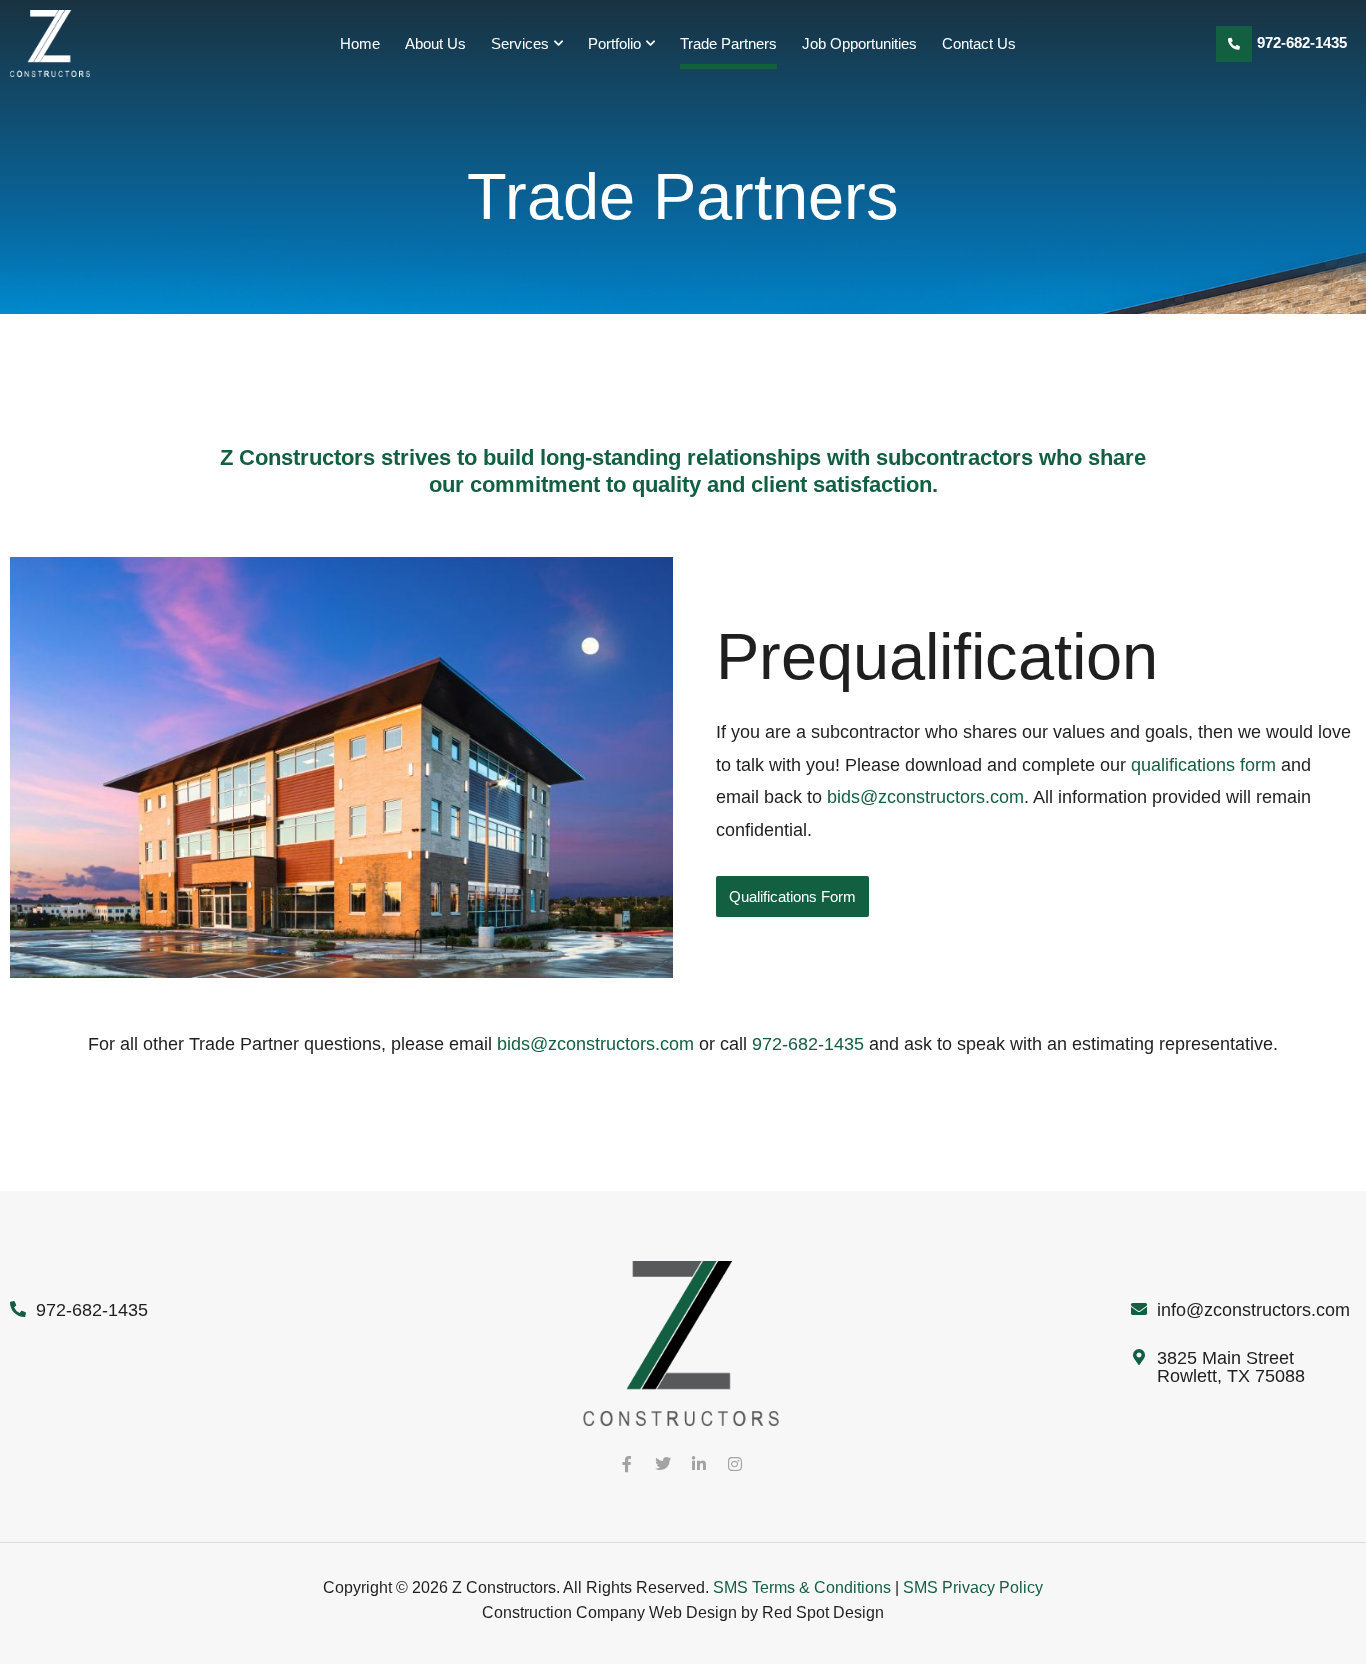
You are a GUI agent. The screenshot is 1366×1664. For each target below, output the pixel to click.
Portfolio (614, 43)
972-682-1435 (1302, 43)
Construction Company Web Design (609, 1612)
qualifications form (1203, 765)
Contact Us (979, 43)
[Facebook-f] (627, 1464)
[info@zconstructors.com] (1139, 1309)
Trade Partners (728, 43)
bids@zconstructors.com (925, 797)
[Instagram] (735, 1464)
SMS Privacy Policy (973, 1587)
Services (520, 43)
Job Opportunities (859, 43)
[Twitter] (663, 1464)
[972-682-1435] (1234, 44)
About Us (435, 43)
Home (360, 43)
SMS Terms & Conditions (802, 1587)
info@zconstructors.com (1253, 1310)
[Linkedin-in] (699, 1464)
